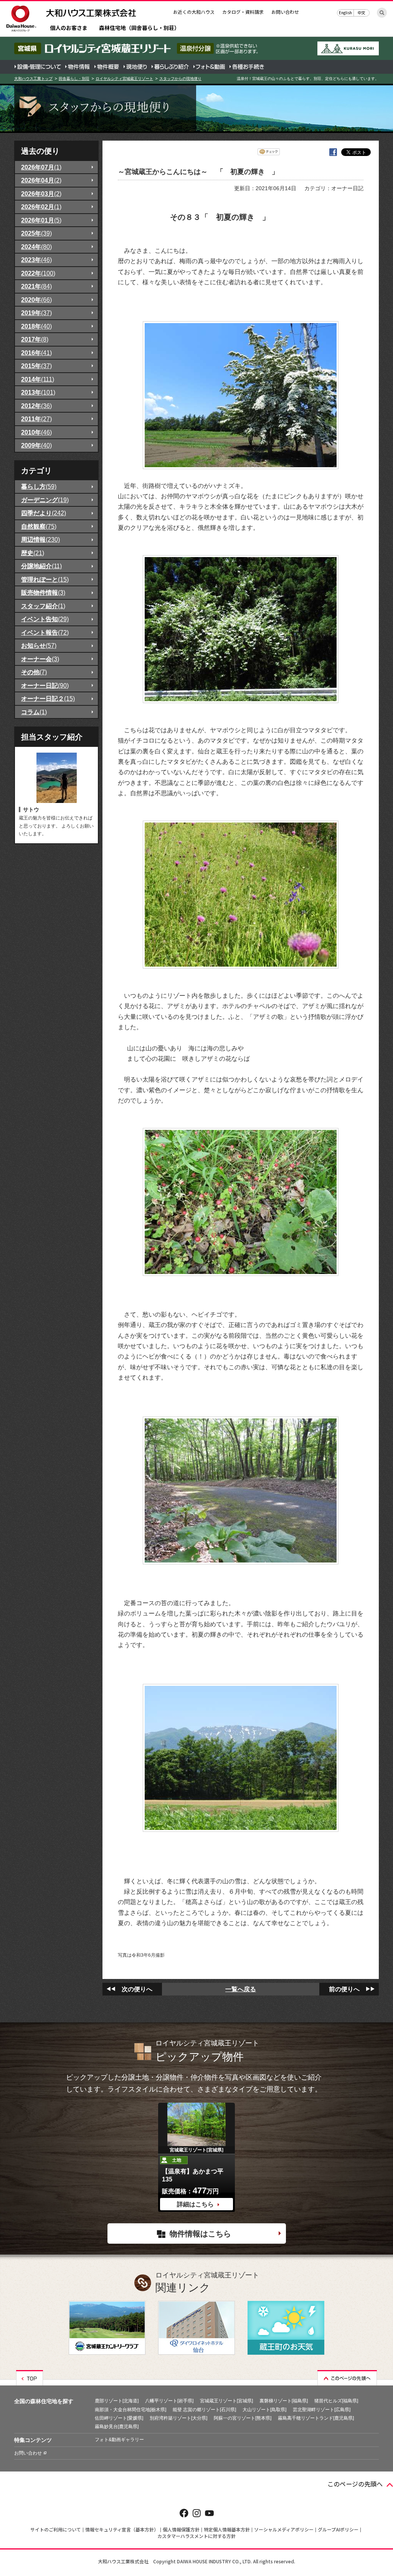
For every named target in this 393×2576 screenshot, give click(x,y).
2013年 (38, 392)
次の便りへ (137, 1989)
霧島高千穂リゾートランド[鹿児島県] (316, 2418)
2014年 (38, 379)
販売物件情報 (43, 592)
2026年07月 (41, 167)
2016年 (36, 353)
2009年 (36, 445)
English (345, 12)
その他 (34, 672)
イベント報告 (45, 632)
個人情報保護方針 (181, 2529)
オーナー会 (40, 659)
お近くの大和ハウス (194, 12)
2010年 (36, 432)
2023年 (36, 260)
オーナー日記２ (48, 698)
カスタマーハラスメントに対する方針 (196, 2536)
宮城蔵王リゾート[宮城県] (226, 2401)
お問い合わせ (285, 12)
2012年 (36, 406)
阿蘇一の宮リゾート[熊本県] (243, 2418)
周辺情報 (40, 539)
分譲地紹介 (41, 566)
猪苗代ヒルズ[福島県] (336, 2401)
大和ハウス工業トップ (33, 79)
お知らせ (39, 645)
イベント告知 (45, 619)
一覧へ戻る (241, 1989)
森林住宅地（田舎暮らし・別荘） (139, 28)
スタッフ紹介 (43, 606)
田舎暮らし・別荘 (74, 79)
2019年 (36, 313)
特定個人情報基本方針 (227, 2529)
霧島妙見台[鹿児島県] (117, 2427)
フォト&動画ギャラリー (119, 2440)
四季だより (44, 513)
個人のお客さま (69, 28)
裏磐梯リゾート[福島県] (284, 2401)
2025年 (36, 233)
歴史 (33, 553)
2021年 (36, 286)
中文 (362, 12)
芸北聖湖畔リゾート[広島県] (322, 2410)
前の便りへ (344, 1989)
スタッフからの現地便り (180, 79)
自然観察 (39, 526)
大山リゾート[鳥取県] (264, 2410)
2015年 (36, 366)
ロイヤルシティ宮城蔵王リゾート (124, 79)
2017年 (35, 339)
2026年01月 (41, 220)
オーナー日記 (45, 685)
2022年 (38, 273)
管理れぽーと (45, 579)
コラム (34, 712)
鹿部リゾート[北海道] (117, 2401)
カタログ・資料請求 (243, 12)
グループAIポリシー (338, 2529)
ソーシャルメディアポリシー (284, 2529)
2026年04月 (41, 180)
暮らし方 (39, 486)
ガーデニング (45, 500)
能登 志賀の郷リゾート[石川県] (204, 2410)
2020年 (36, 300)
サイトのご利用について (56, 2529)
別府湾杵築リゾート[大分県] (178, 2418)
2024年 (36, 247)
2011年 (36, 419)
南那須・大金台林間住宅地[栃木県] (130, 2410)
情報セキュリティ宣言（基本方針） (122, 2529)
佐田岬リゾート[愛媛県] (119, 2418)
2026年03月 (41, 194)
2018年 (36, 326)
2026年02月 (41, 207)
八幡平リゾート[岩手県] (169, 2401)
